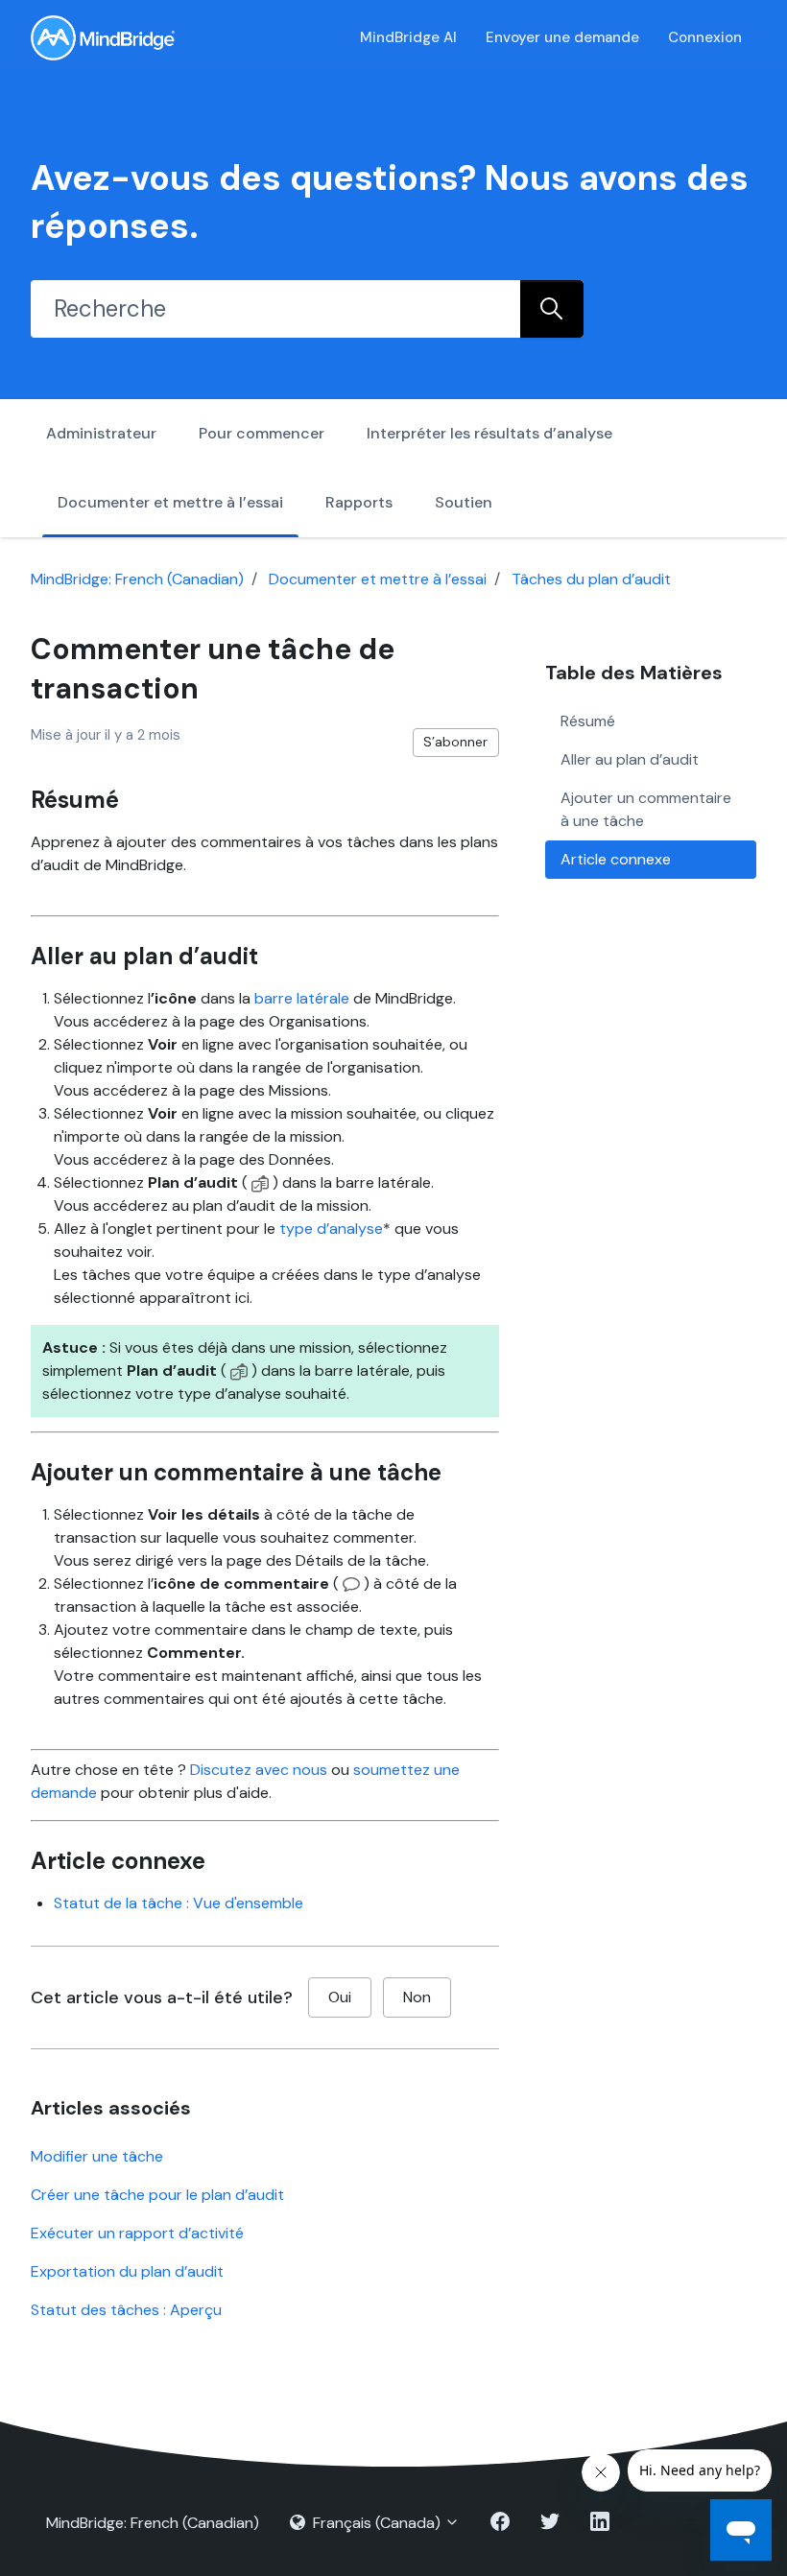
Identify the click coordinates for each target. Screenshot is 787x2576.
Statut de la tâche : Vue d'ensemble (179, 1903)
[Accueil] (103, 38)
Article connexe (616, 859)
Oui (340, 1997)
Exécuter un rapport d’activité (137, 2233)
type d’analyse (331, 1229)
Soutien (464, 502)
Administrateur (101, 433)
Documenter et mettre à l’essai (170, 502)
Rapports (359, 502)
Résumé (588, 721)
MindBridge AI (408, 37)
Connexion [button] (705, 37)
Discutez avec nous (259, 1770)
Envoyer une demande (562, 37)
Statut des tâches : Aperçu (126, 2310)
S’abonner (455, 742)
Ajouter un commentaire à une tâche (646, 809)
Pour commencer (262, 433)
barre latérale (302, 998)
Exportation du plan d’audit (127, 2271)
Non (417, 1997)
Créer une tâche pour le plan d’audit (157, 2195)
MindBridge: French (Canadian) (137, 579)
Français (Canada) (377, 2523)
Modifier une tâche (97, 2156)
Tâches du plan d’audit (591, 579)
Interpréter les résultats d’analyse (489, 433)
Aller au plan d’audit (630, 759)
